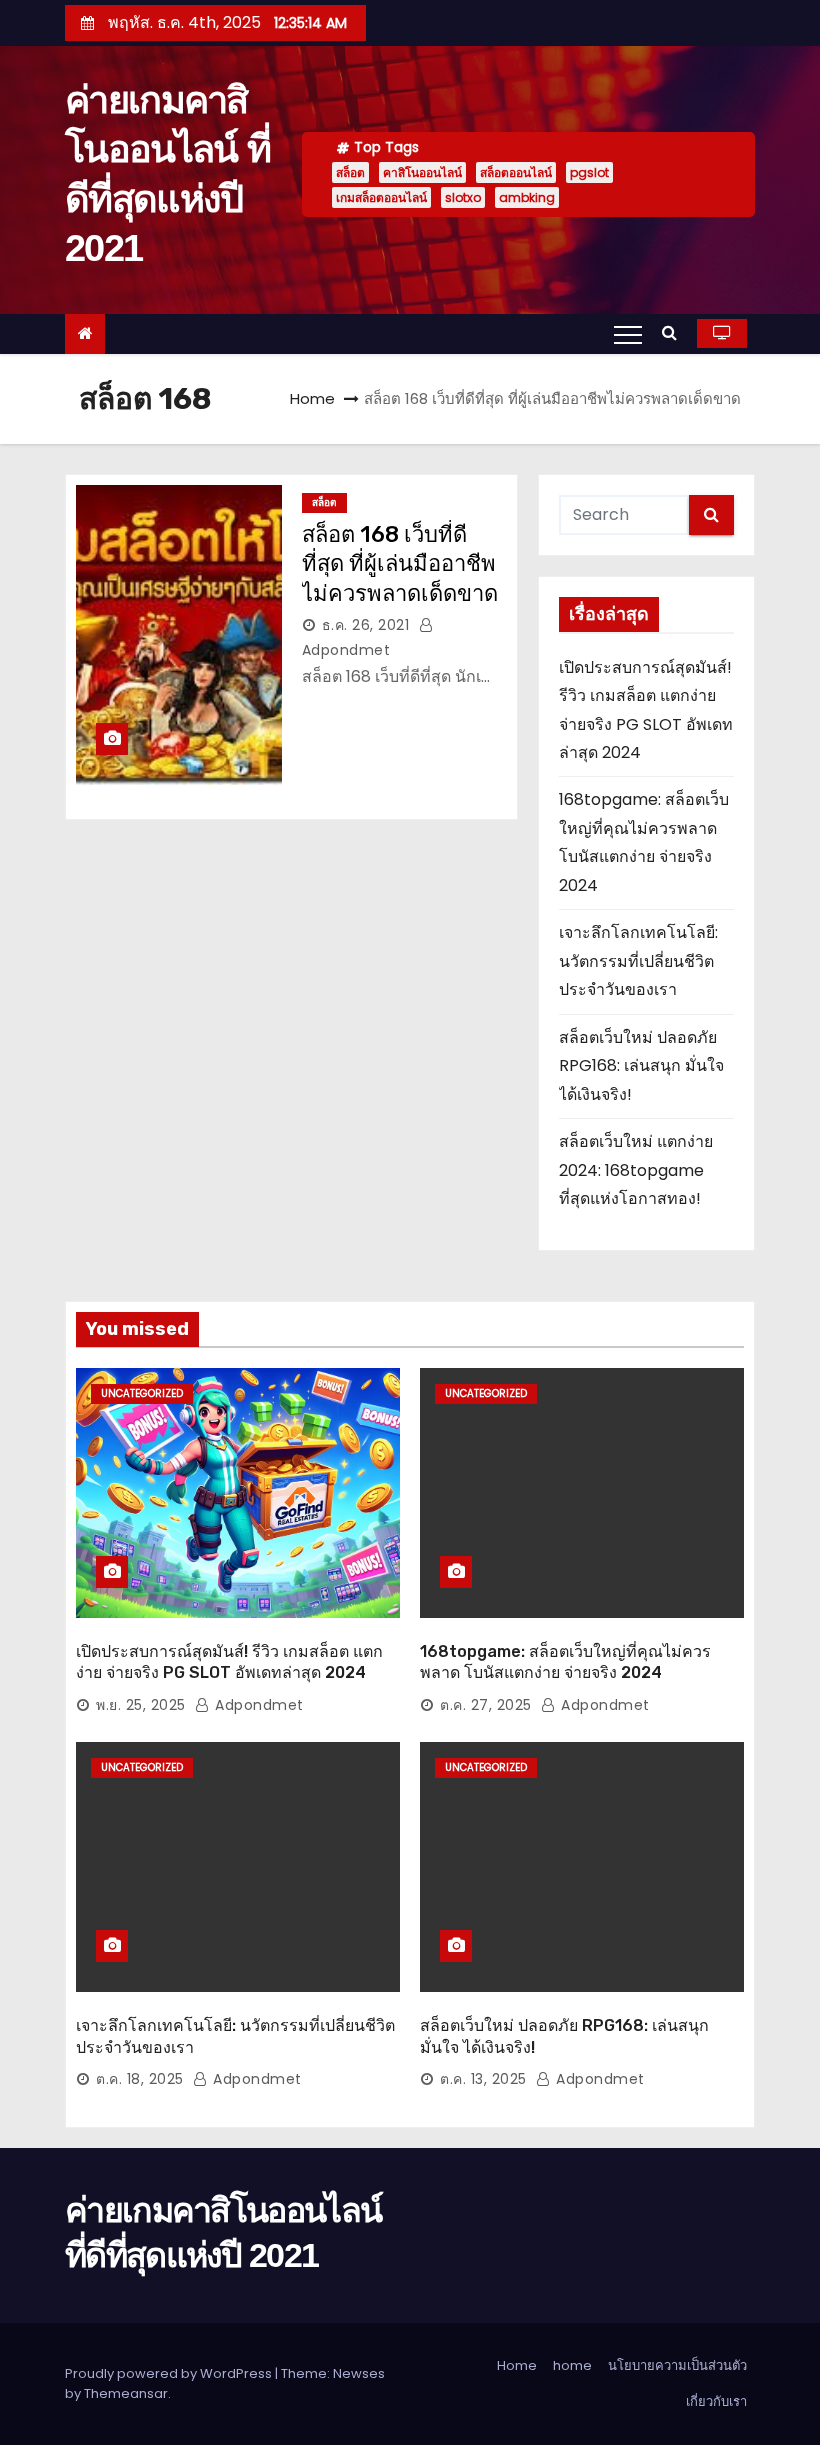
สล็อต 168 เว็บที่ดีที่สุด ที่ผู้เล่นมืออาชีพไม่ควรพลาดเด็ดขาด (400, 564)
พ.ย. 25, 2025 (141, 1705)
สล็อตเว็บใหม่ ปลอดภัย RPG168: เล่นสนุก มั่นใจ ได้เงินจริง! (641, 1066)
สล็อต (350, 172)
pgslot (589, 172)
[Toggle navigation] (628, 334)
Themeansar (126, 2393)
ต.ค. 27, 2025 (486, 1705)
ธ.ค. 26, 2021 (366, 625)
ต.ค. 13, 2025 (483, 2079)
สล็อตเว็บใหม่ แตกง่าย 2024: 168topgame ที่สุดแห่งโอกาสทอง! (636, 1170)
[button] (674, 332)
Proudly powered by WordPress (170, 2373)
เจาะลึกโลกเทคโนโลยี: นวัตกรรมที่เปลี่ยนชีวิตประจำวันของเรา (638, 961)
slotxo (463, 197)
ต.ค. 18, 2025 (140, 2079)
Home (312, 398)
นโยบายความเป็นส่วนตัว (677, 2365)
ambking (527, 197)
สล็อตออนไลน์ (516, 172)
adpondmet (257, 1705)
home (572, 2365)
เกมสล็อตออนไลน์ (381, 197)
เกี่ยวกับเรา (716, 2401)
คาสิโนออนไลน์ (422, 172)
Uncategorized (142, 1393)
